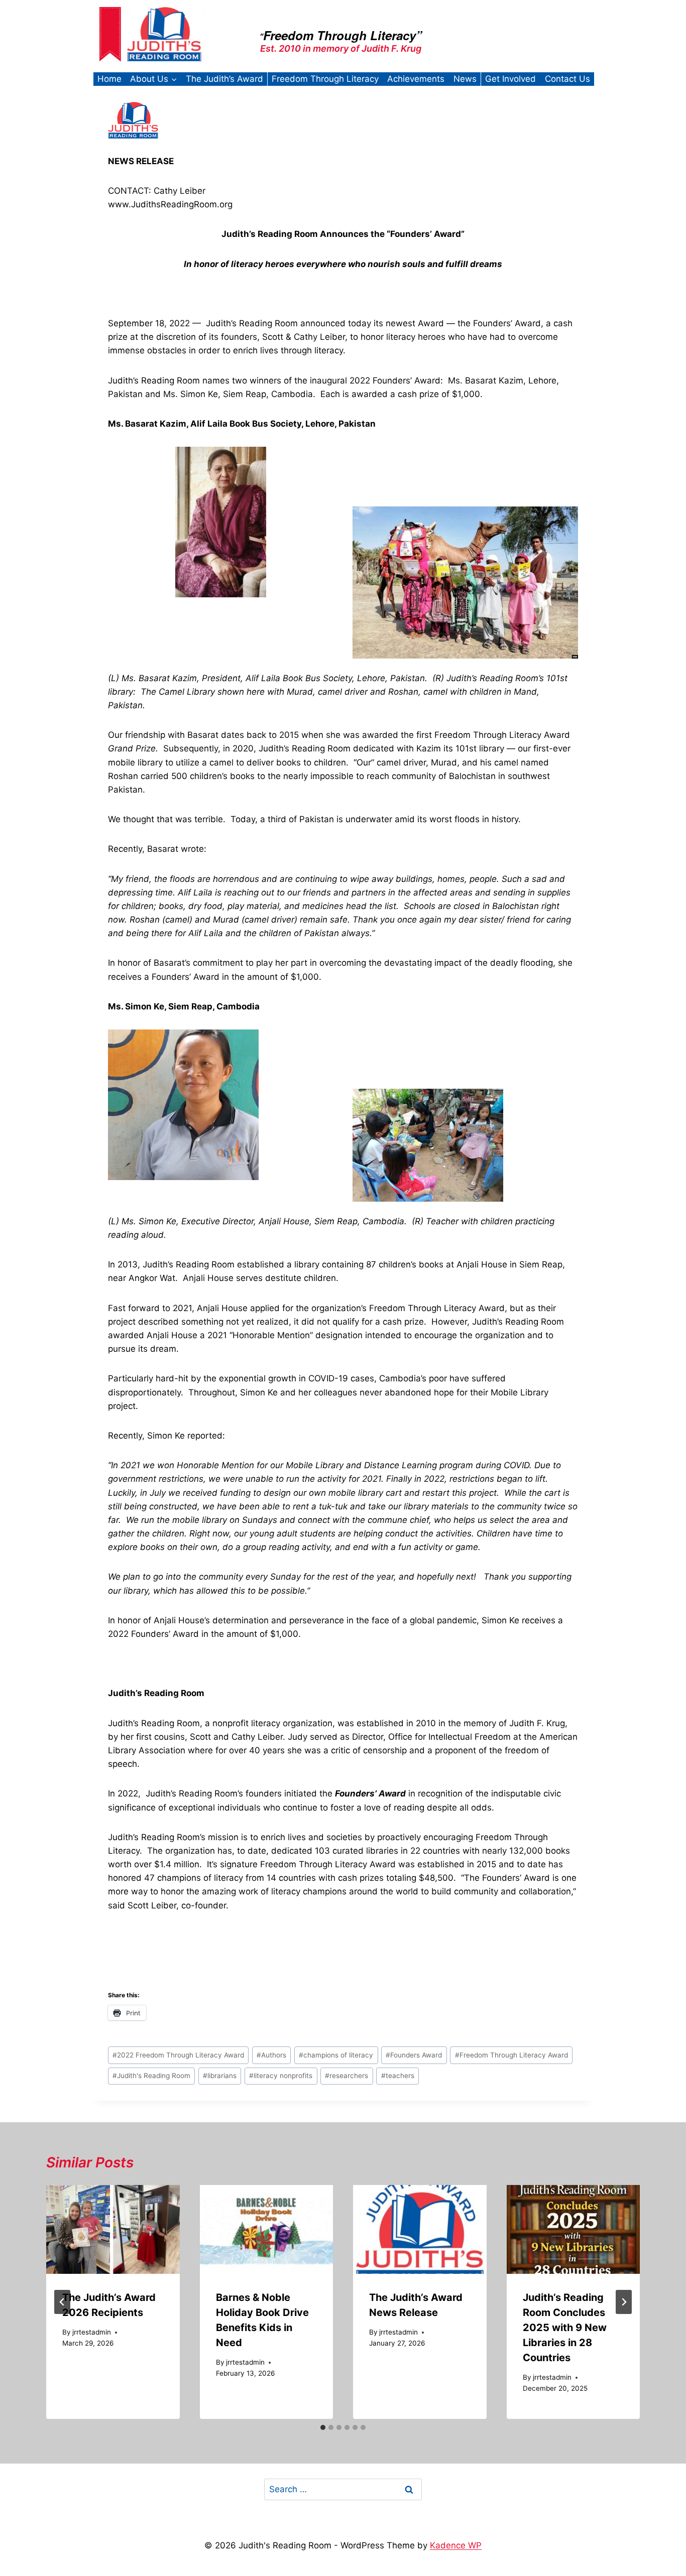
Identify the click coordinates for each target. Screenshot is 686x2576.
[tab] (323, 2427)
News (465, 79)
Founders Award (414, 2055)
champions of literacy (336, 2055)
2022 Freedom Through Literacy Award (178, 2055)
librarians (220, 2076)
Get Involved (510, 79)
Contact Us (567, 79)
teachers (398, 2076)
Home (109, 79)
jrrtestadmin (92, 2332)
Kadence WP (456, 2545)
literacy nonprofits (281, 2076)
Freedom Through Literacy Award (511, 2055)
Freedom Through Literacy (325, 79)
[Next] (624, 2302)
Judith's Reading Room (151, 2076)
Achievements (416, 79)
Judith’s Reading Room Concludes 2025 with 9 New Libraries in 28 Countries (565, 2328)
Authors (271, 2055)
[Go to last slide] (62, 2302)
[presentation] (113, 2229)
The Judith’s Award (224, 79)
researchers (347, 2076)
